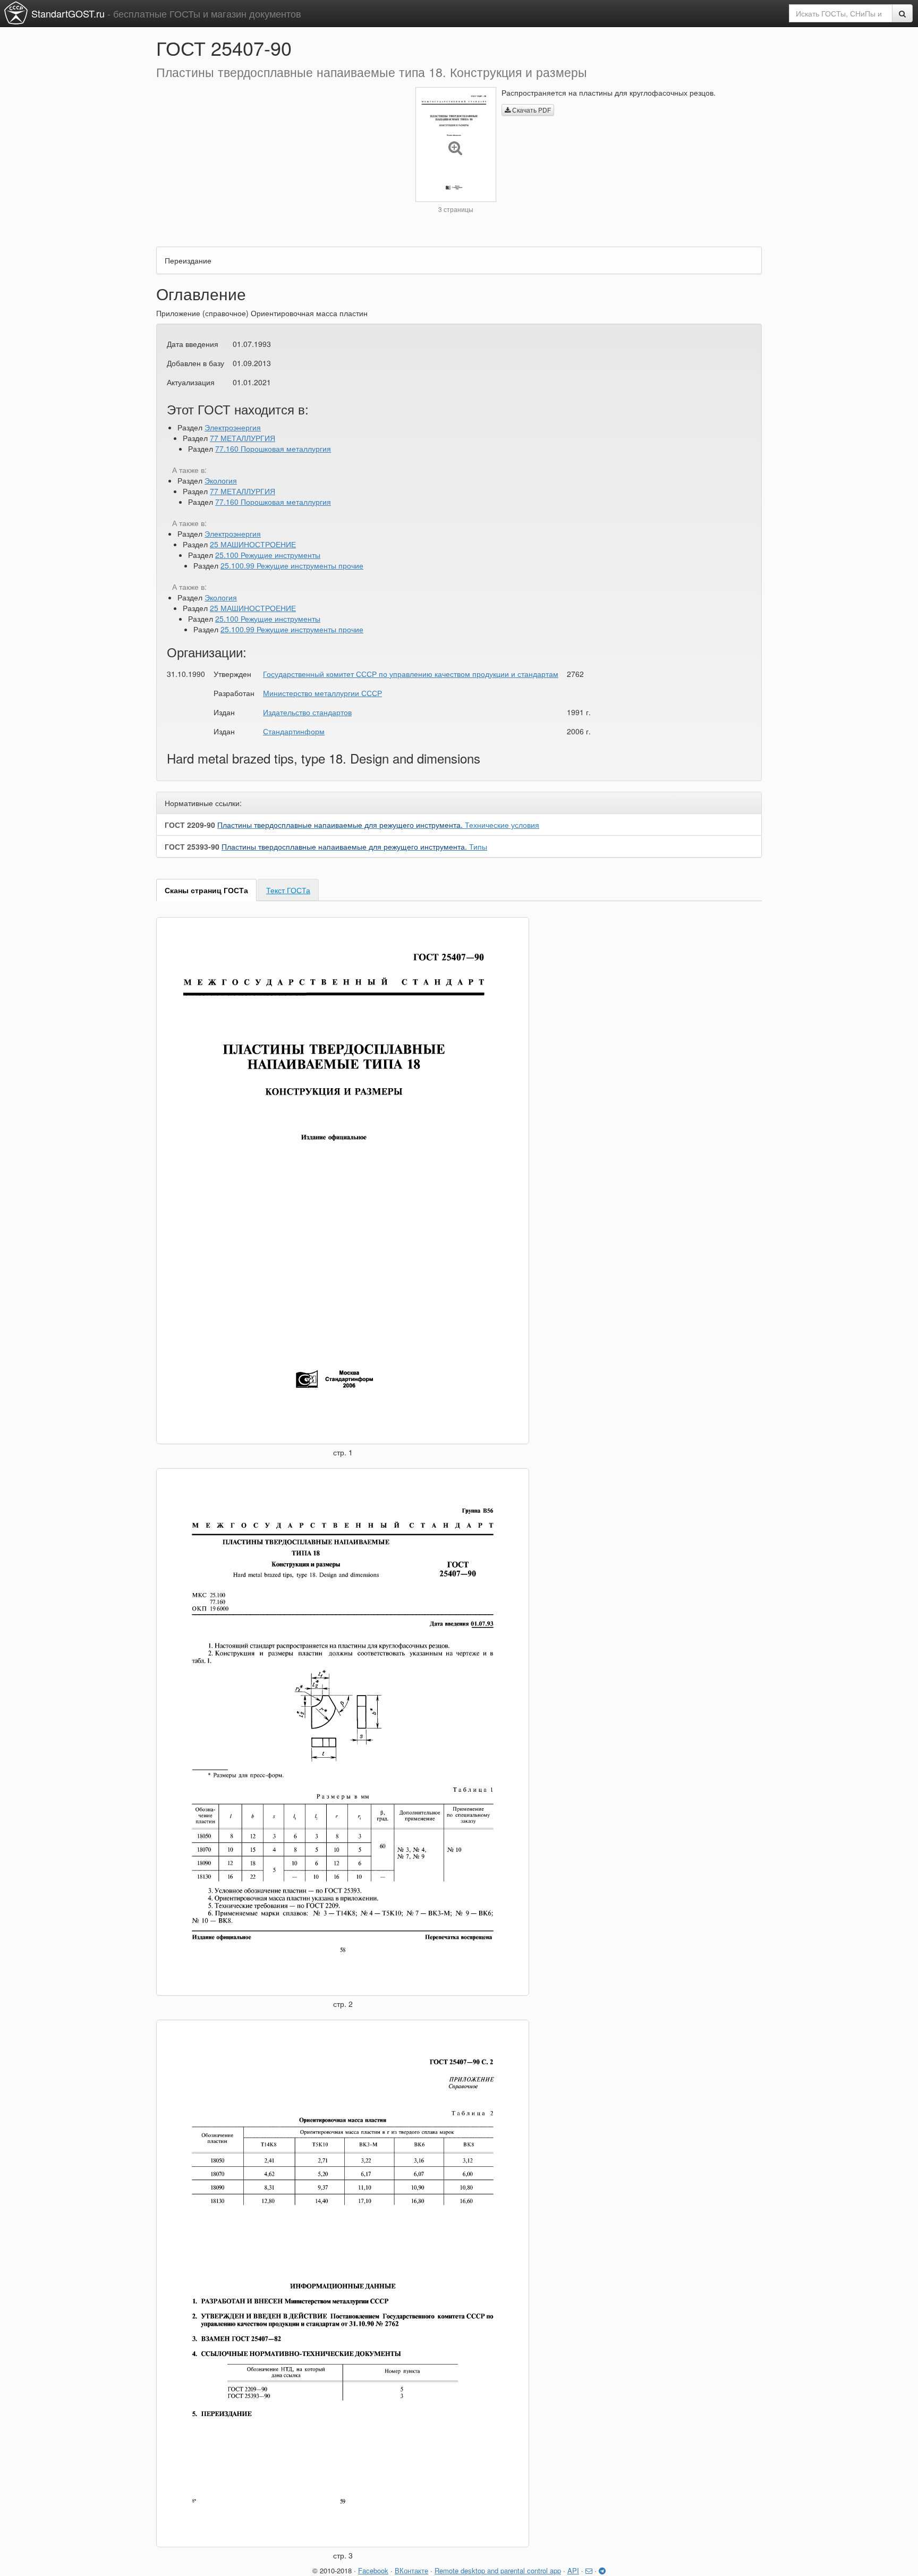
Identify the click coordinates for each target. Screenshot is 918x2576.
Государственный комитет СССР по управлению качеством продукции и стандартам (411, 674)
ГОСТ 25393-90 (192, 846)
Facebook (373, 2570)
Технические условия (378, 825)
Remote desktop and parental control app (498, 2570)
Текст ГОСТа (288, 890)
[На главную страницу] (16, 13)
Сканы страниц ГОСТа (206, 890)
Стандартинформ (294, 731)
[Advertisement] (278, 162)
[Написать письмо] (589, 2570)
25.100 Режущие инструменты (268, 555)
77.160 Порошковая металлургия (273, 448)
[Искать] (902, 13)
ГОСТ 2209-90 (190, 825)
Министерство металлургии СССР (322, 693)
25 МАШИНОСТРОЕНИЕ (253, 544)
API (573, 2570)
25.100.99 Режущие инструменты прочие (292, 565)
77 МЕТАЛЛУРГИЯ (243, 438)
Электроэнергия (233, 427)
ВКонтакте (411, 2570)
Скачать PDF (531, 110)
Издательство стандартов (307, 712)
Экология (221, 480)
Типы (354, 846)
